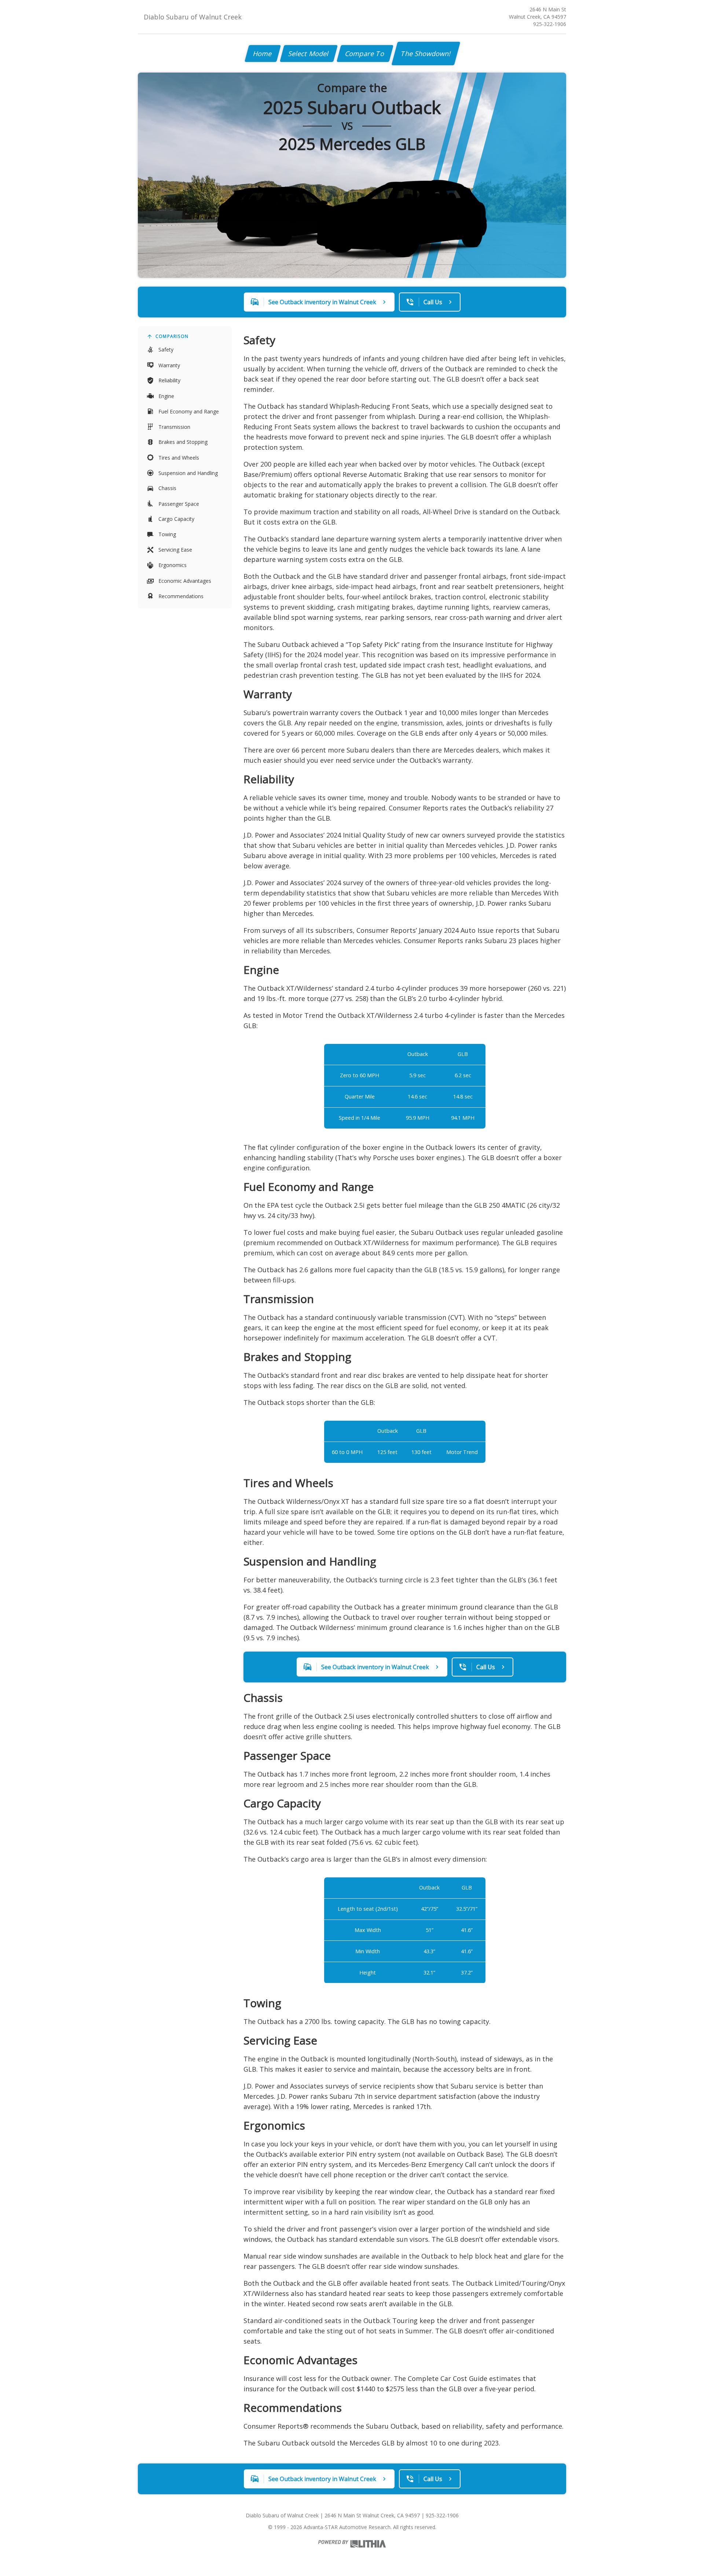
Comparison (172, 336)
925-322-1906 (550, 24)
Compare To (365, 54)
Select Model (309, 54)
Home (263, 54)
